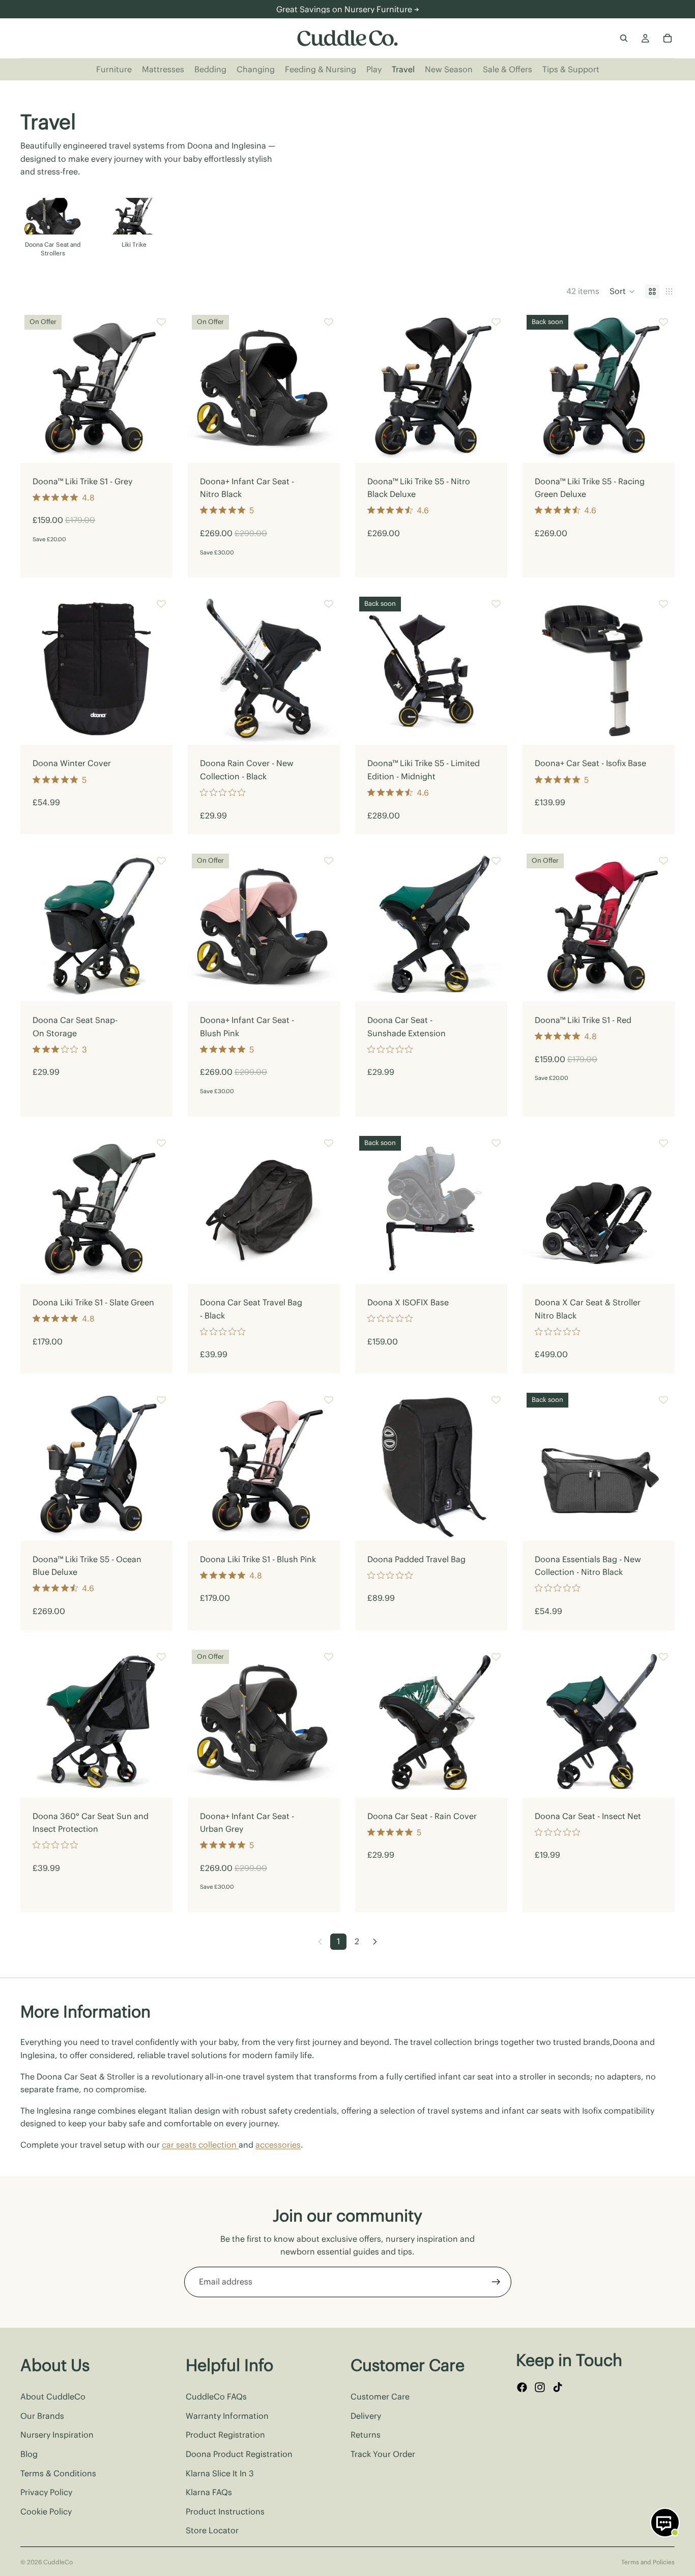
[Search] (624, 38)
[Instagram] (540, 2387)
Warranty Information (227, 2416)
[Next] (375, 1942)
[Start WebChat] (665, 2523)
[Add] (157, 447)
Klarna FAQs (209, 2492)
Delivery (366, 2416)
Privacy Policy (46, 2492)
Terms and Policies (648, 2562)
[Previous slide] (36, 387)
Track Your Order (383, 2454)
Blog (29, 2454)
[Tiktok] (558, 2387)
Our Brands (42, 2416)
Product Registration (225, 2435)
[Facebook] (522, 2387)
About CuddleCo (53, 2396)
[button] (622, 291)
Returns (366, 2435)
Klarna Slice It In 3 (220, 2473)
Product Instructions (225, 2511)
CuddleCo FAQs (216, 2396)
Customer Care (380, 2396)
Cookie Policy (46, 2511)
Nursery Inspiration (57, 2435)
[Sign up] (496, 2282)
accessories (278, 2145)
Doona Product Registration (239, 2454)
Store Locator (212, 2530)
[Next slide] (662, 229)
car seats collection (200, 2145)
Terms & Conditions (58, 2473)
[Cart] (668, 38)
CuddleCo (58, 2562)
